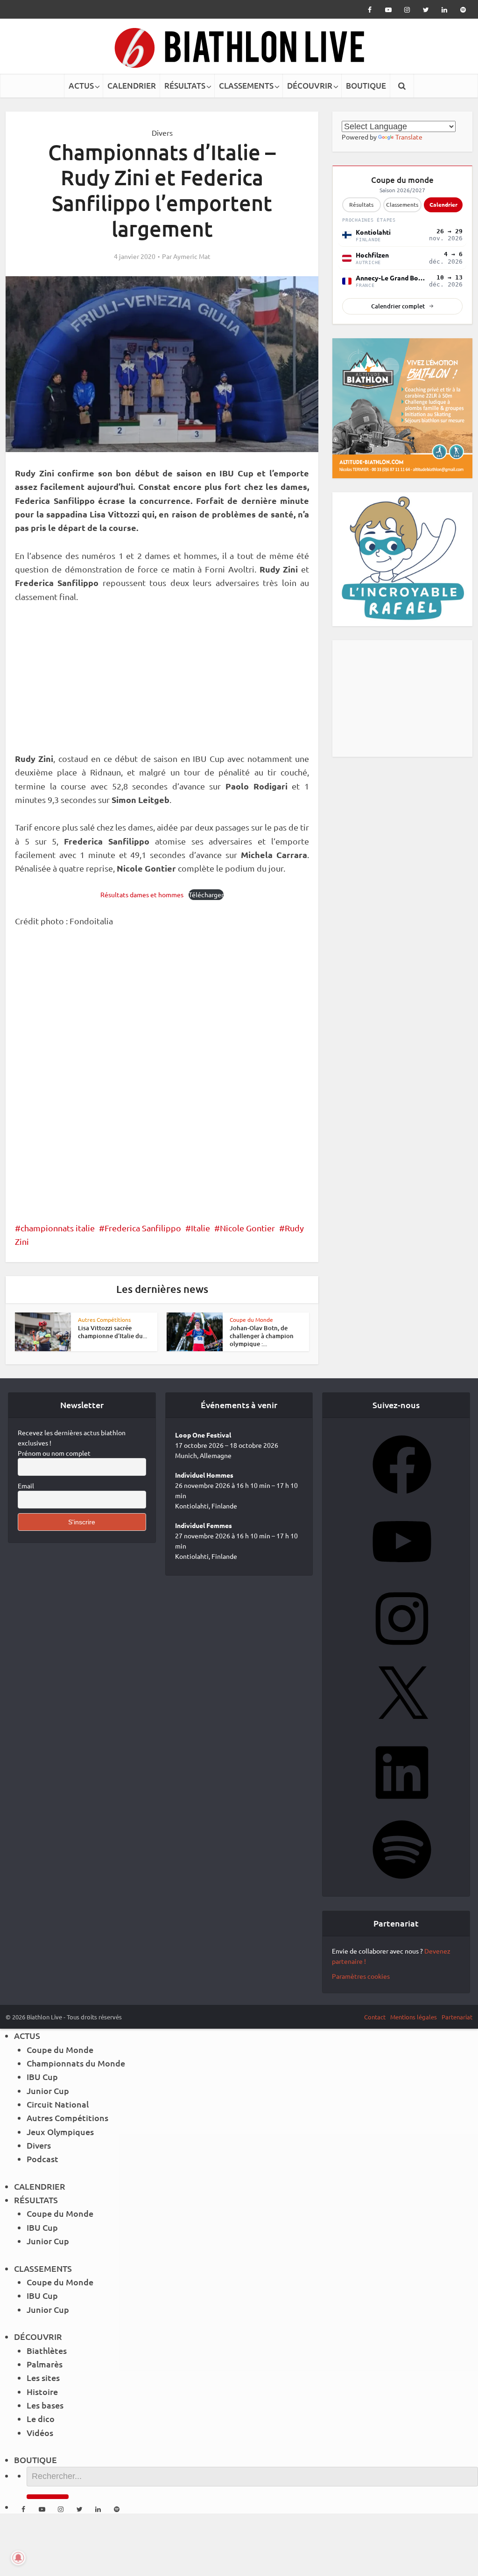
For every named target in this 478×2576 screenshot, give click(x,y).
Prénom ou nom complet (54, 1453)
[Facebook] (402, 1497)
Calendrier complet (398, 306)
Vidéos (40, 2433)
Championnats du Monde (76, 2063)
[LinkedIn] (402, 1805)
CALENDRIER (132, 86)
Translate (409, 137)
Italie (200, 1228)
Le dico (41, 2419)
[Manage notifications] (18, 2558)
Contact (375, 2017)
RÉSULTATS (185, 86)
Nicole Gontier (247, 1228)
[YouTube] (402, 1574)
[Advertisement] (162, 683)
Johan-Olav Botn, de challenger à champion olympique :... (262, 1336)
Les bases (45, 2405)
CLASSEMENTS (246, 86)
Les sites (43, 2377)
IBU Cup (42, 2077)
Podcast (42, 2159)
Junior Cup (48, 2091)
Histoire (42, 2391)
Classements (402, 205)
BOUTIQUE (366, 86)
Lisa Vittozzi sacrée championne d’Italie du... (112, 1332)
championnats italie (58, 1228)
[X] (402, 1728)
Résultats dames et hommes (142, 894)
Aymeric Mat (192, 256)
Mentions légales (414, 2017)
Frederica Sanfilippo (143, 1228)
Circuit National (58, 2104)
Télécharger (206, 894)
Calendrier (443, 204)
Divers (162, 133)
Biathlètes (47, 2350)
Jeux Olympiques (60, 2132)
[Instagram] (402, 1651)
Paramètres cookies (361, 1976)
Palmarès (45, 2364)
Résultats (361, 205)
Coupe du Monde (251, 1319)
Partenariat (457, 2017)
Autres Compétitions (104, 1319)
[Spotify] (402, 1882)
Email (26, 1486)
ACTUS (81, 86)
